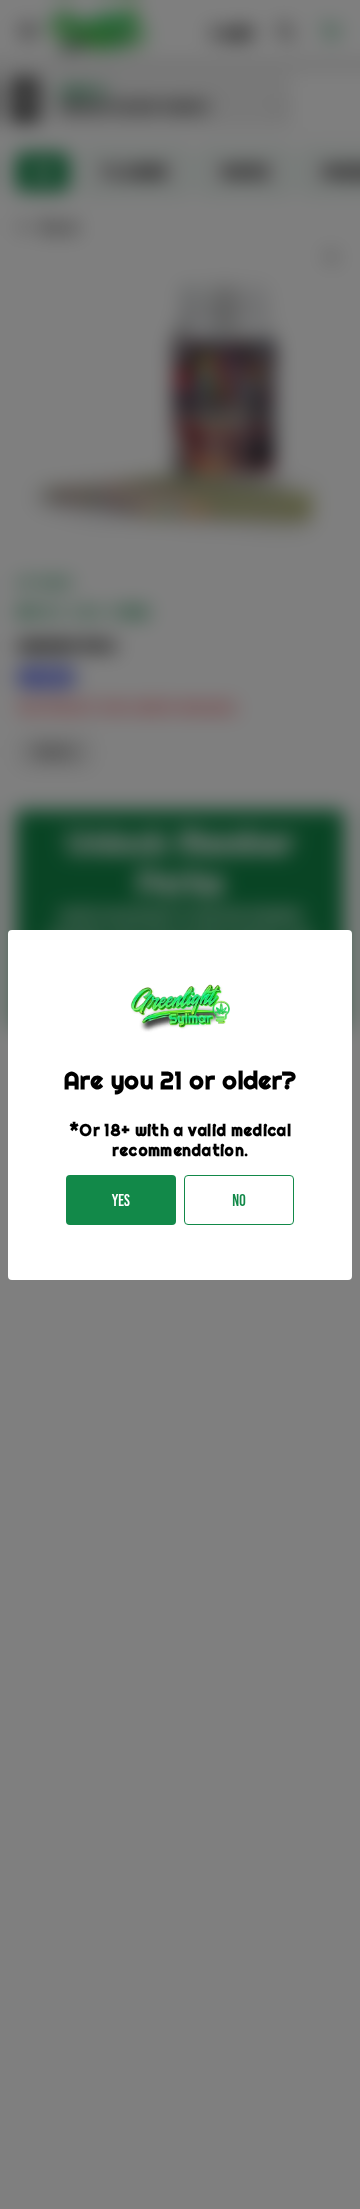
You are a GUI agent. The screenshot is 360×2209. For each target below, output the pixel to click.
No (239, 1200)
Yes (121, 1200)
